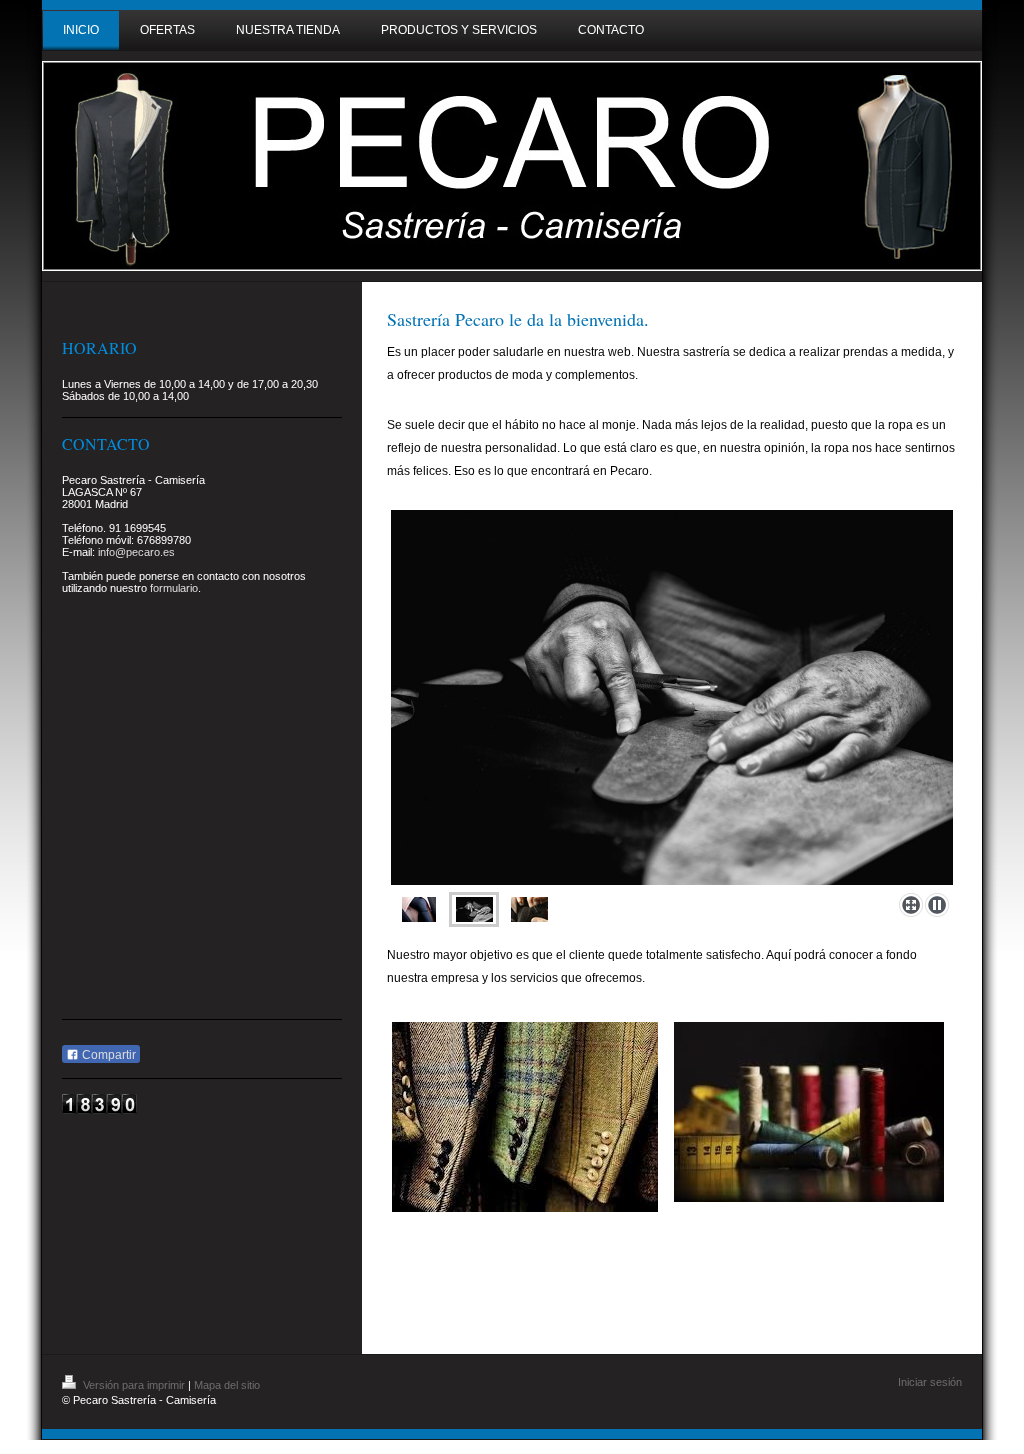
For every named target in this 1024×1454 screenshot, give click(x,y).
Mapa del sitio (227, 1385)
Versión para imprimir (134, 1385)
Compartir (107, 1055)
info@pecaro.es (136, 552)
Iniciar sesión (930, 1382)
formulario (174, 588)
